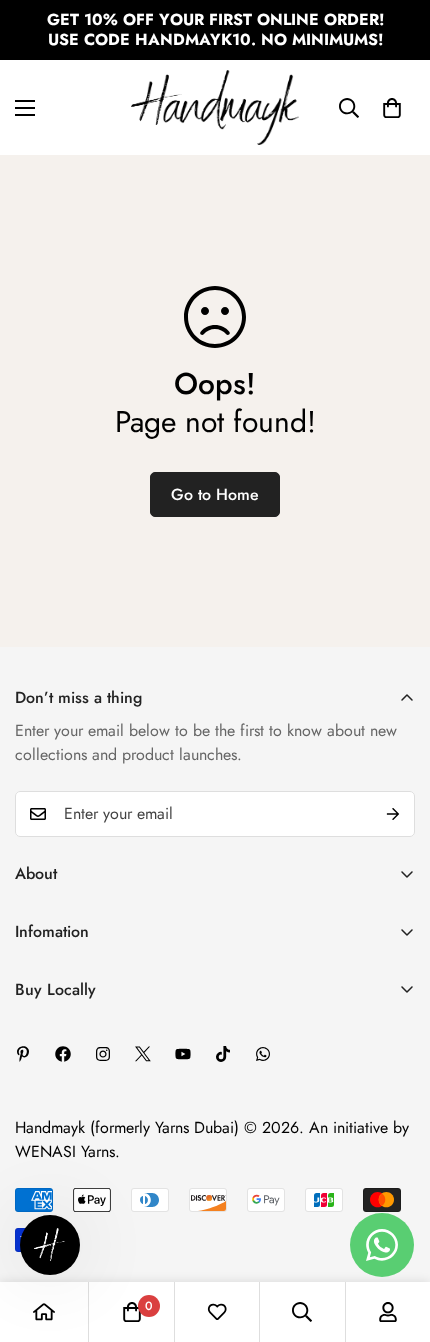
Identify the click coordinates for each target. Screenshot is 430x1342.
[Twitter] (143, 1054)
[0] (392, 108)
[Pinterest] (23, 1054)
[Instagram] (103, 1054)
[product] (44, 1312)
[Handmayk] (215, 107)
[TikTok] (223, 1054)
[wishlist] (217, 1312)
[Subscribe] (393, 814)
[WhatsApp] (263, 1054)
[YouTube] (183, 1054)
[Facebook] (63, 1054)
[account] (388, 1312)
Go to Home (215, 494)
